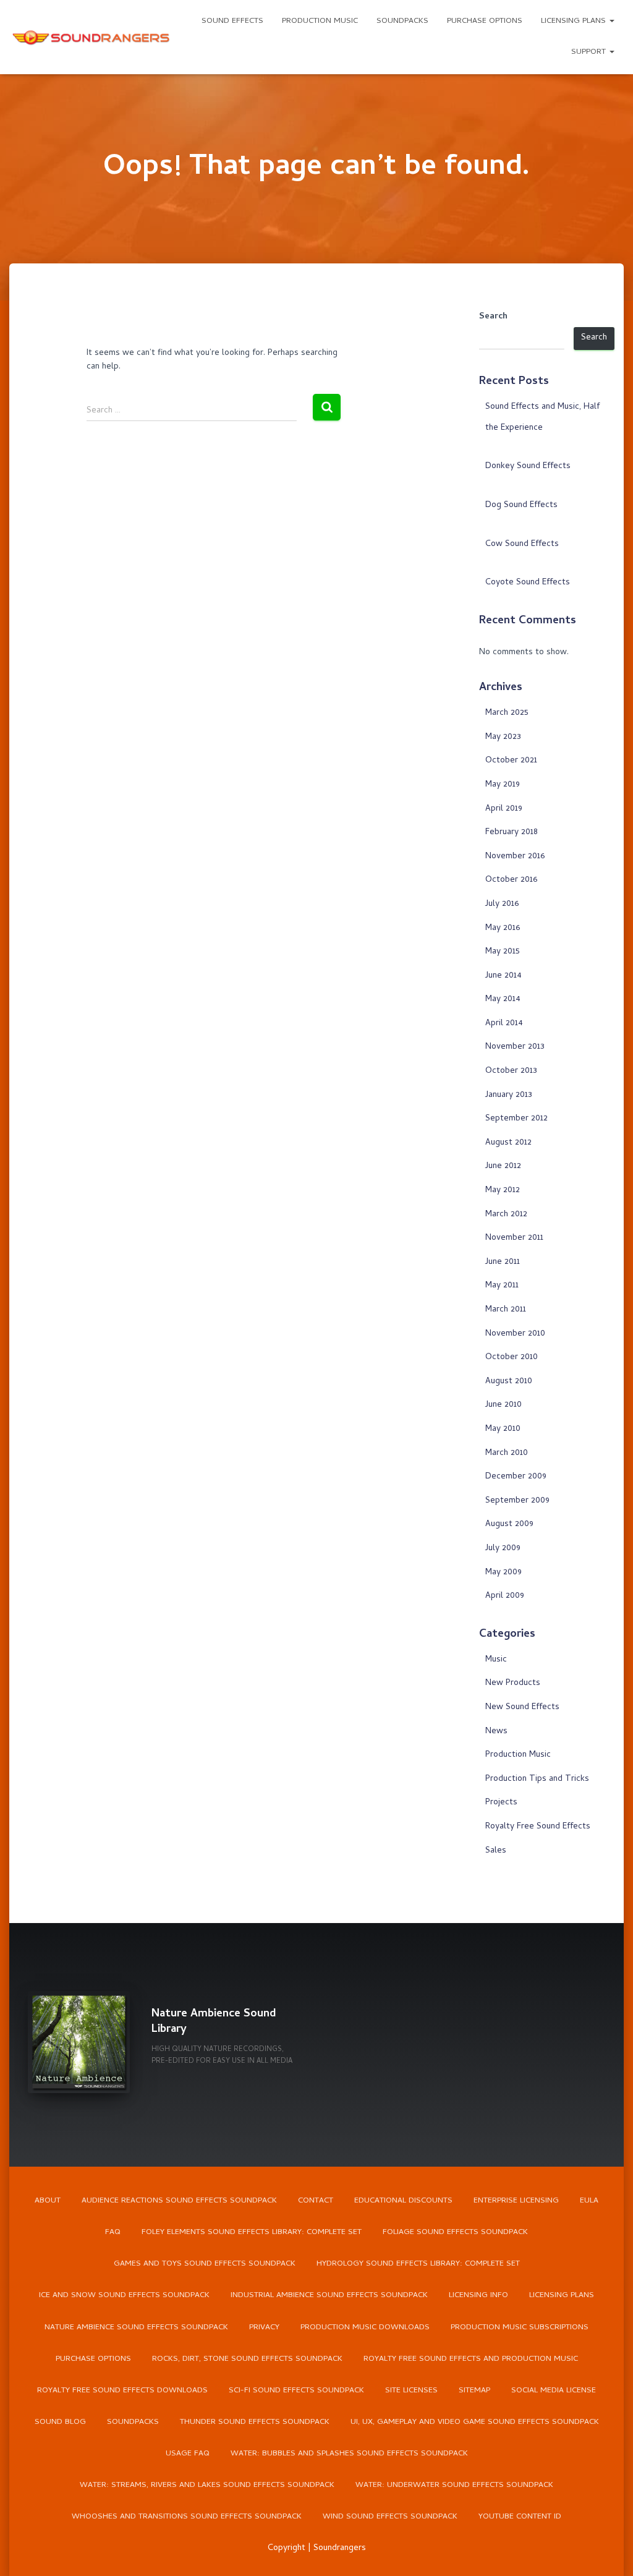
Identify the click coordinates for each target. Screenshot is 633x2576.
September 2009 (517, 1501)
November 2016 (515, 857)
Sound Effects (232, 21)
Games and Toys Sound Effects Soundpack (205, 2264)
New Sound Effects (522, 1708)
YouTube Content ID (520, 2517)
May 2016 (503, 928)
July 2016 (502, 904)
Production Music (320, 21)
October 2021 (511, 761)
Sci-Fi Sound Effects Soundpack (296, 2391)
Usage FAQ (188, 2454)
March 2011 (506, 1310)
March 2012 (506, 1215)
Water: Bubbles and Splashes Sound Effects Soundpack (349, 2454)
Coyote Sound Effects (528, 583)
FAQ (113, 2233)
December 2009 (516, 1477)
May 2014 (503, 1000)
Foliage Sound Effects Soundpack (455, 2233)
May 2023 (503, 737)
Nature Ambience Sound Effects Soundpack (136, 2328)
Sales (496, 1851)
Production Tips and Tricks (537, 1779)
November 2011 (514, 1238)
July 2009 (503, 1549)
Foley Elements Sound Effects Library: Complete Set (252, 2233)
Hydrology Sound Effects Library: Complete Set (418, 2264)
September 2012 (516, 1119)
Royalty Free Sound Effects (538, 1827)
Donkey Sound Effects (528, 467)
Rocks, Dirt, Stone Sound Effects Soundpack (247, 2359)
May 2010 (503, 1429)
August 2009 (509, 1525)
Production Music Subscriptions (520, 2328)
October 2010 (512, 1358)
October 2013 (511, 1071)
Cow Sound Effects (522, 544)
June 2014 (503, 976)
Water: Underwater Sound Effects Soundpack (454, 2485)
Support (590, 52)
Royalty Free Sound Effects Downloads (122, 2391)
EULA (589, 2201)
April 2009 (505, 1596)
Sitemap (474, 2391)
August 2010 (509, 1382)
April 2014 (504, 1024)
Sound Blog (60, 2422)
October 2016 (511, 880)
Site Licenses (411, 2391)
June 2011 (503, 1262)
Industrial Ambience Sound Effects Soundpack (329, 2296)
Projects (501, 1803)
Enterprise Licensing (516, 2201)
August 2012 (508, 1143)
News (496, 1732)
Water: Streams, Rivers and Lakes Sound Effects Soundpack (207, 2485)
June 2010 (503, 1405)
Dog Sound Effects (521, 505)
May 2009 (503, 1573)
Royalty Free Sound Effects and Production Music (471, 2359)
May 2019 (503, 785)
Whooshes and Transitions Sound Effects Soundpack (187, 2517)
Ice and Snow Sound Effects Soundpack (124, 2296)
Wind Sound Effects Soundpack (390, 2517)
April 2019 (504, 809)
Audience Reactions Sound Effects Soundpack (179, 2201)
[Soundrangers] (91, 37)
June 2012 (503, 1166)
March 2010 (507, 1453)
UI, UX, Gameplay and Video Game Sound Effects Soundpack (475, 2422)
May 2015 (503, 952)
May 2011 (502, 1286)
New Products (513, 1683)
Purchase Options (485, 21)
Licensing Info (478, 2296)
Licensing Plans (575, 21)
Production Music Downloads (365, 2328)
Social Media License (554, 2391)
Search (493, 317)
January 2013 (509, 1095)
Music (496, 1660)
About (48, 2201)
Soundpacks (402, 21)
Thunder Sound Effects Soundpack (255, 2422)
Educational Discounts (403, 2201)
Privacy (264, 2328)
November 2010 (515, 1334)
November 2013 (515, 1047)
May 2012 (503, 1191)
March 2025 (507, 713)
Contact (316, 2201)
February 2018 (512, 833)
